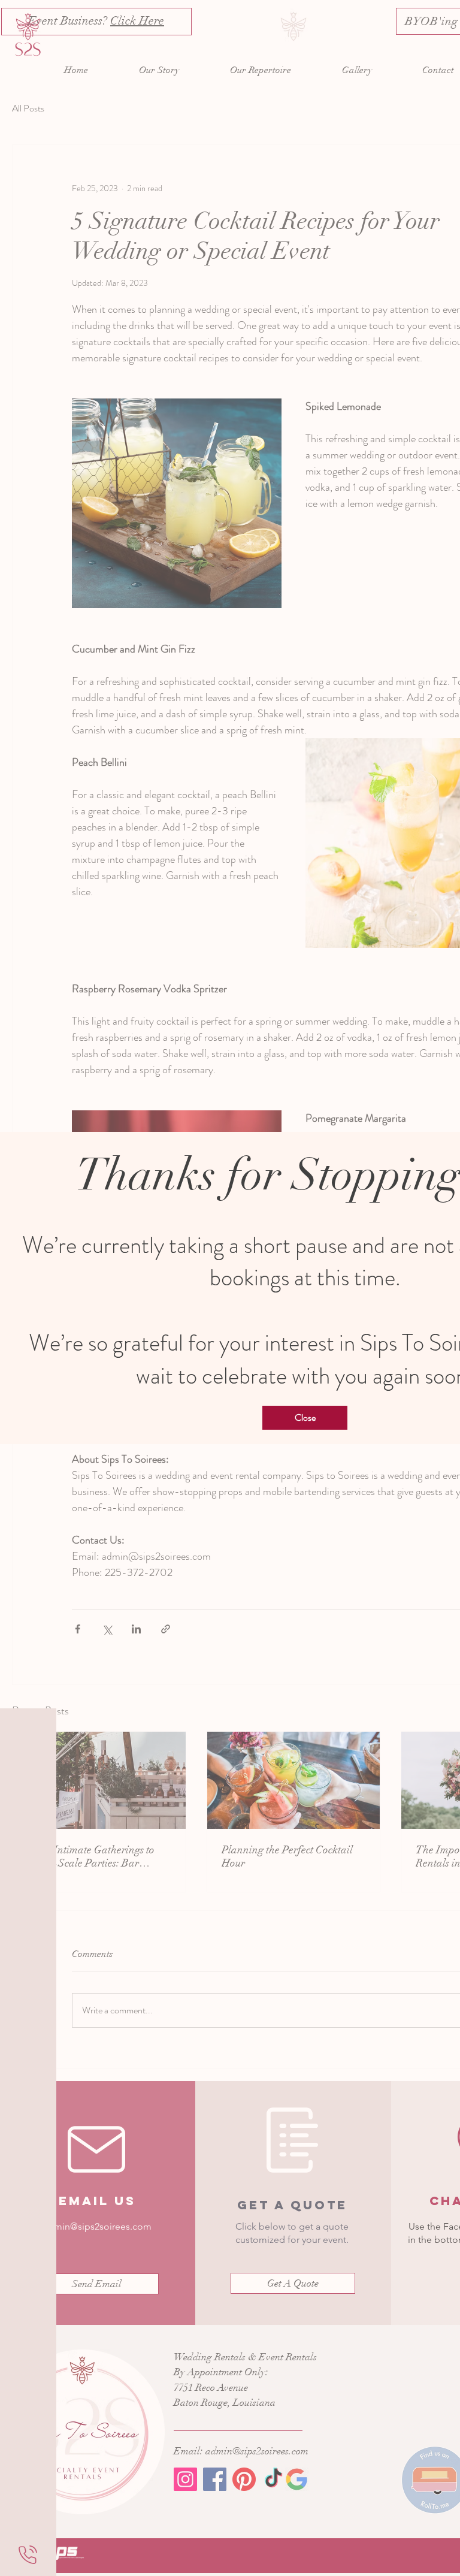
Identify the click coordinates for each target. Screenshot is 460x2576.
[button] (305, 1418)
